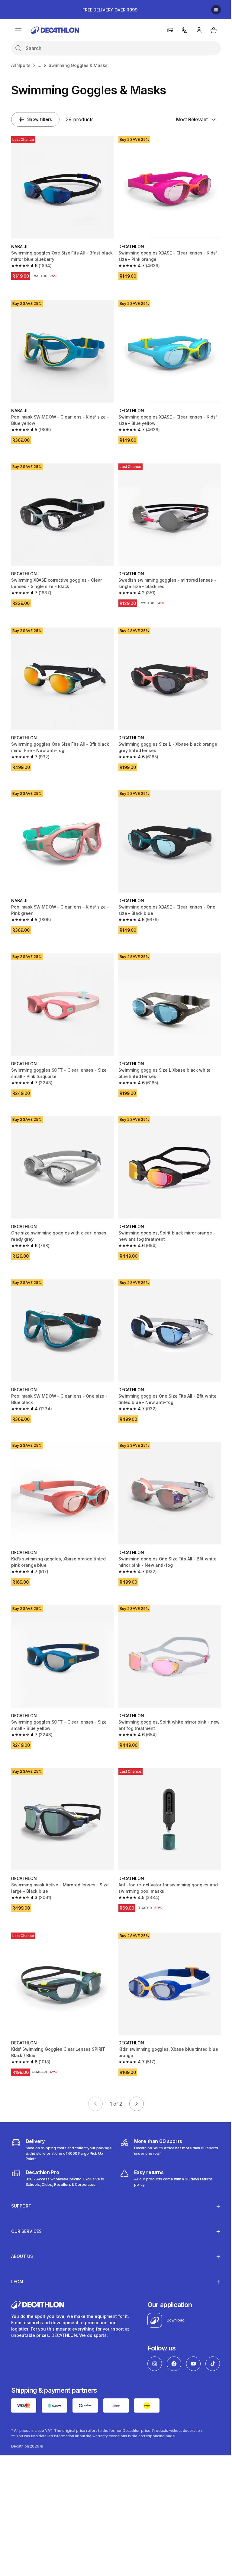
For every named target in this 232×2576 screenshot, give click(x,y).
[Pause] (216, 10)
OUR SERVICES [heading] (26, 2204)
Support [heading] (21, 2179)
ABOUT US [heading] (22, 2229)
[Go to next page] (137, 2104)
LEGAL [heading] (18, 2254)
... (40, 65)
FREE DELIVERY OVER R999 (110, 10)
